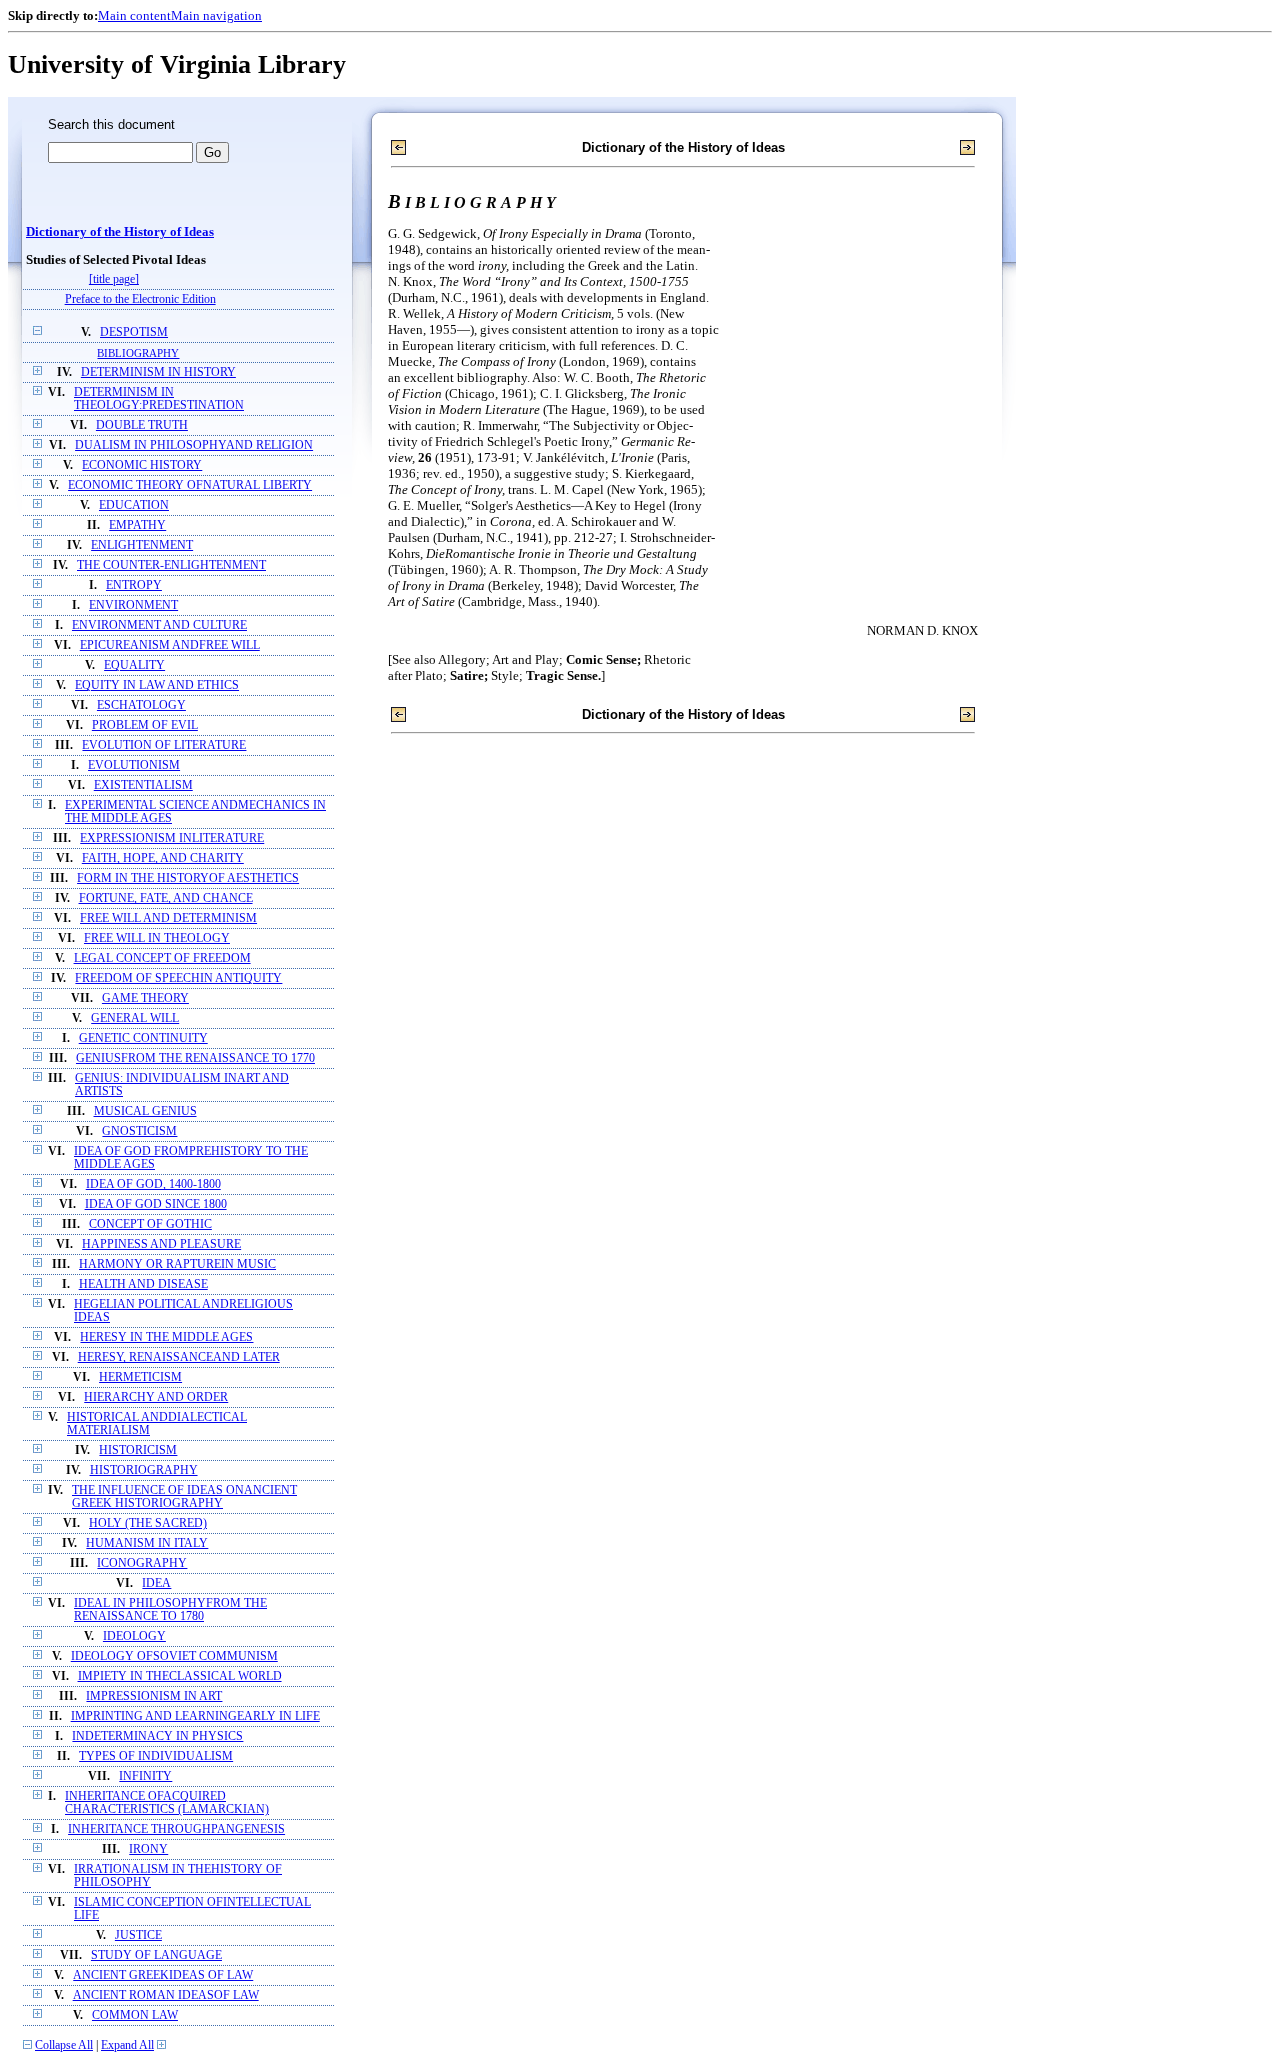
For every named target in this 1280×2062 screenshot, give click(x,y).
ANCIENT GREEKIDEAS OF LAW (163, 1975)
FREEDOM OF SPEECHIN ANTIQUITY (178, 978)
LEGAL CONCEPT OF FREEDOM (162, 958)
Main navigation (216, 15)
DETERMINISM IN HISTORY (158, 372)
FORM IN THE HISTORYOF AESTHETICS (188, 878)
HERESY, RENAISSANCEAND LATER (179, 1357)
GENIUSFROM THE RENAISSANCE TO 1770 (195, 1058)
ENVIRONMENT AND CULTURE (159, 625)
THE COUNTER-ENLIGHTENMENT (171, 565)
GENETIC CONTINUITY (143, 1038)
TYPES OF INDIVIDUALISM (156, 1756)
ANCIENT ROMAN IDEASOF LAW (166, 1995)
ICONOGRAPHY (142, 1563)
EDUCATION (134, 505)
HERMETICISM (140, 1377)
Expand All (127, 2045)
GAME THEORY (145, 998)
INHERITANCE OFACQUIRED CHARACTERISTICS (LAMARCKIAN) (167, 1803)
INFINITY (145, 1776)
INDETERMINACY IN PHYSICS (157, 1736)
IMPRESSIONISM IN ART (154, 1696)
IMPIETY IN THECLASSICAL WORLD (180, 1676)
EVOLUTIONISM (134, 765)
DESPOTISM (134, 332)
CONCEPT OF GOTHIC (150, 1224)
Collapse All (64, 2045)
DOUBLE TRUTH (142, 425)
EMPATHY (137, 525)
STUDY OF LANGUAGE (156, 1955)
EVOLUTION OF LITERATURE (164, 745)
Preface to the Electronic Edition (140, 299)
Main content (134, 15)
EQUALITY (134, 665)
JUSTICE (138, 1935)
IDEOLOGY (134, 1636)
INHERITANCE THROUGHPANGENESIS (176, 1829)
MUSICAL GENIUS (145, 1111)
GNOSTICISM (139, 1131)
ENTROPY (134, 585)
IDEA (156, 1583)
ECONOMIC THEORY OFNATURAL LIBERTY (190, 485)
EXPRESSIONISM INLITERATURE (172, 838)
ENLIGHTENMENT (142, 545)
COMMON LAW (135, 2015)
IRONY (148, 1849)
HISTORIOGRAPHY (144, 1470)
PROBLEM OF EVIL (145, 725)
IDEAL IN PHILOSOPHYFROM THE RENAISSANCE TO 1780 (170, 1610)
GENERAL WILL (135, 1018)
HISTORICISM (138, 1450)
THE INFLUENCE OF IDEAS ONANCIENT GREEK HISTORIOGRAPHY (184, 1497)
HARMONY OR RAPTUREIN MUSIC (177, 1264)
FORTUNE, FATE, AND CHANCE (166, 898)
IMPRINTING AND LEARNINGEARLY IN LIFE (195, 1716)
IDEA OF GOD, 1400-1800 (153, 1184)
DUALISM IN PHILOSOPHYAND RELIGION (194, 445)
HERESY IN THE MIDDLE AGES (166, 1337)
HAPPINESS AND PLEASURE (161, 1244)
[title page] (114, 279)
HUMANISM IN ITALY (147, 1543)
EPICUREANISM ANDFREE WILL (170, 645)
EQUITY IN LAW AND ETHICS (157, 685)
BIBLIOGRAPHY (138, 353)
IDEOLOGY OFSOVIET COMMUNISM (174, 1656)
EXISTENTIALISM (143, 785)
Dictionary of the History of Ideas (120, 232)
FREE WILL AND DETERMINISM (168, 918)
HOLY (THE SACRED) (148, 1523)
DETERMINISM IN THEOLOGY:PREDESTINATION (159, 399)
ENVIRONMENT (133, 605)
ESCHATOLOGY (141, 705)
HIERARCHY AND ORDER (156, 1397)
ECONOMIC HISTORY (142, 465)
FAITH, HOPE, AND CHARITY (163, 858)
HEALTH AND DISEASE (143, 1284)
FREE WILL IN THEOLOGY (157, 938)
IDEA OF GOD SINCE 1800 (156, 1204)
